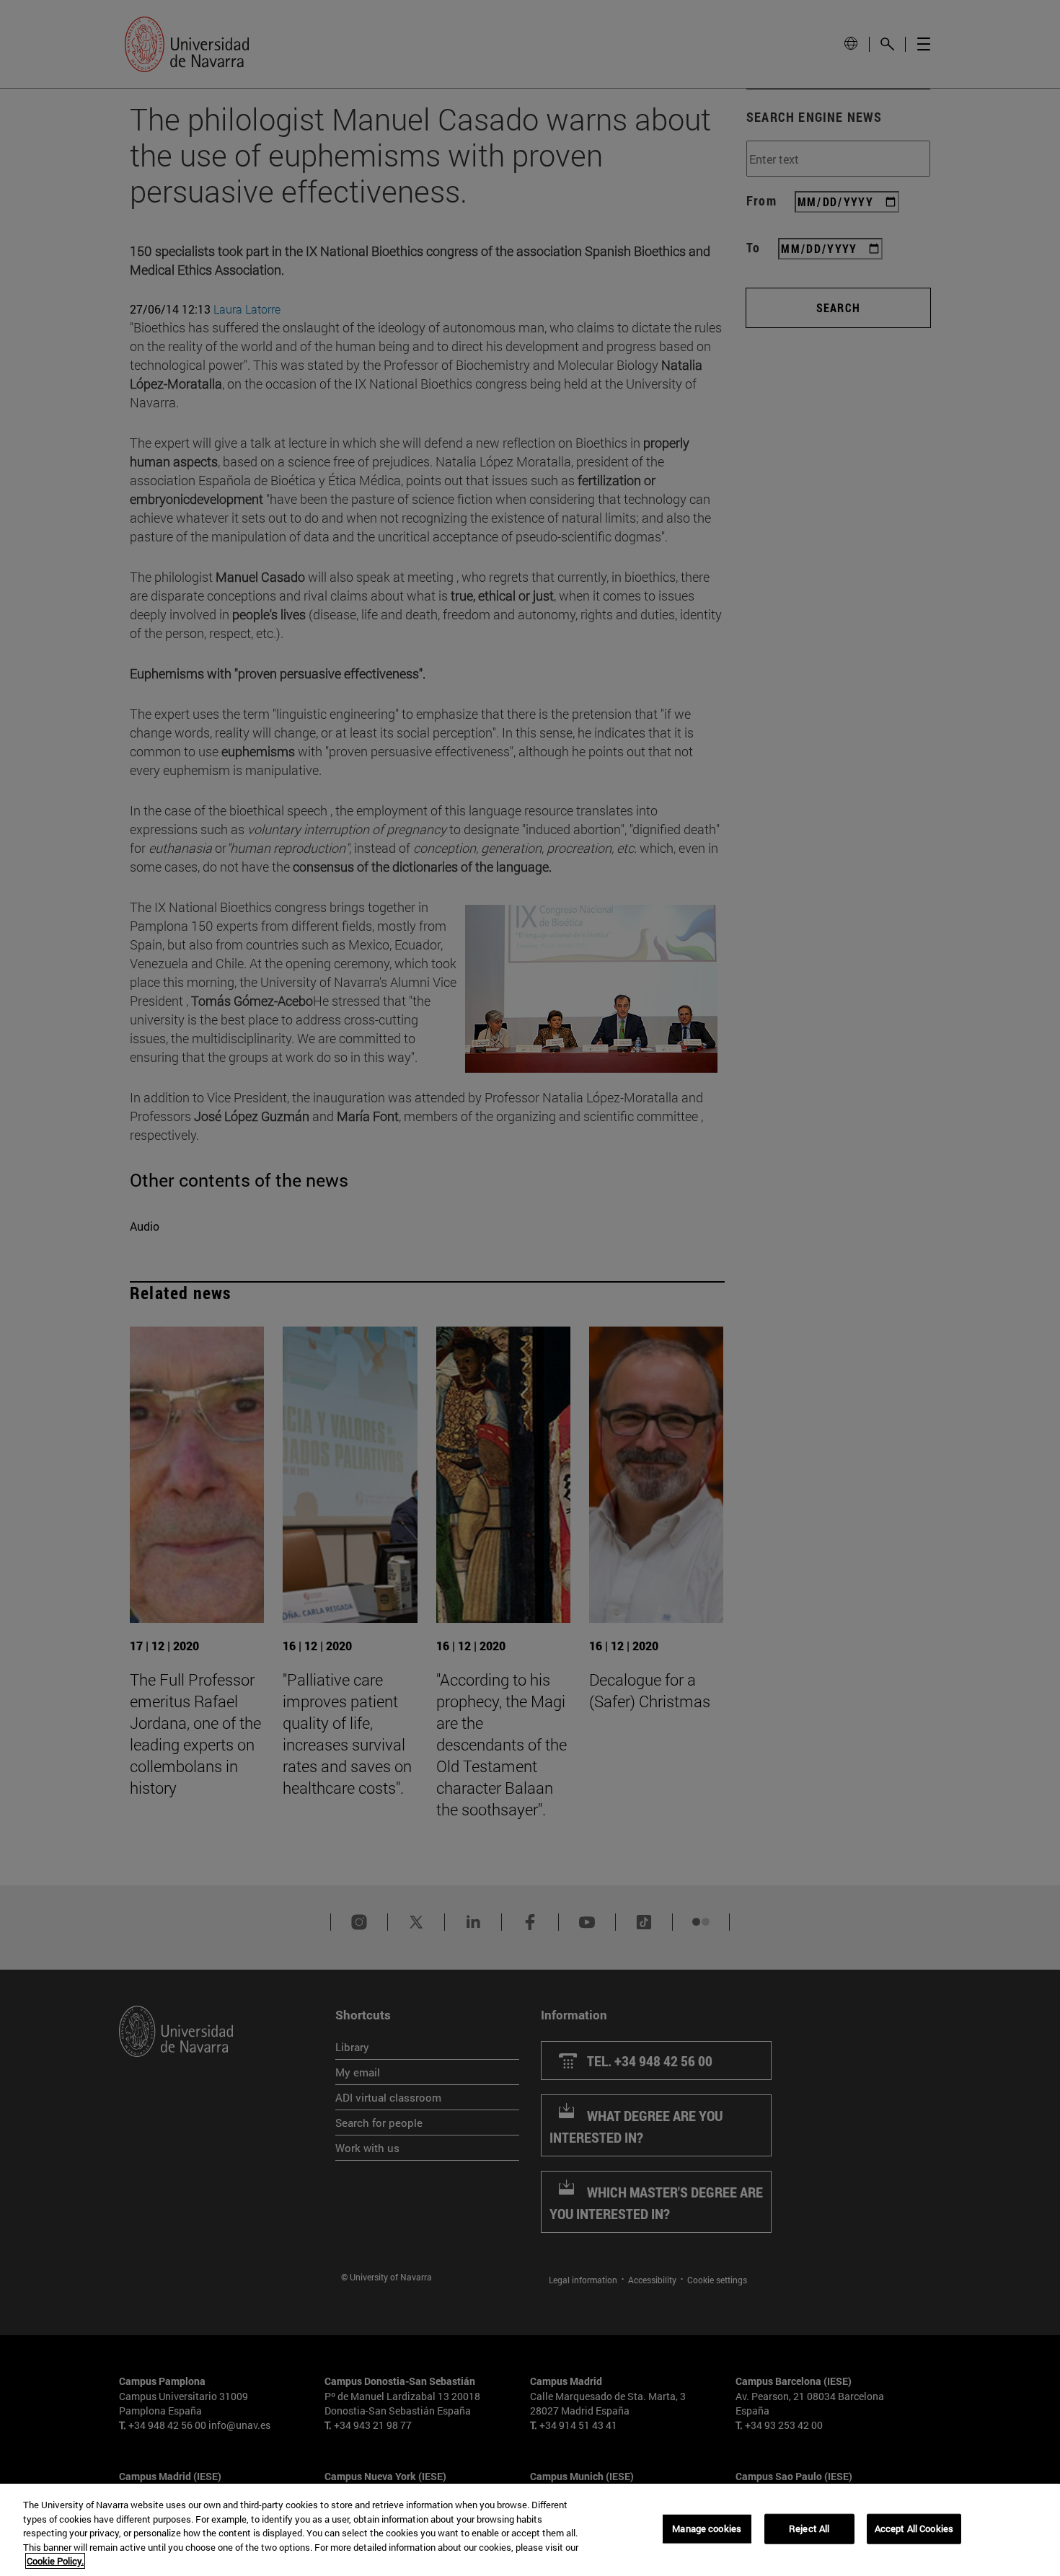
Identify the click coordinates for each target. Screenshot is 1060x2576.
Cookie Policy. (55, 2561)
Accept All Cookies (914, 2528)
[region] (530, 2530)
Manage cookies (707, 2528)
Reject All (809, 2528)
